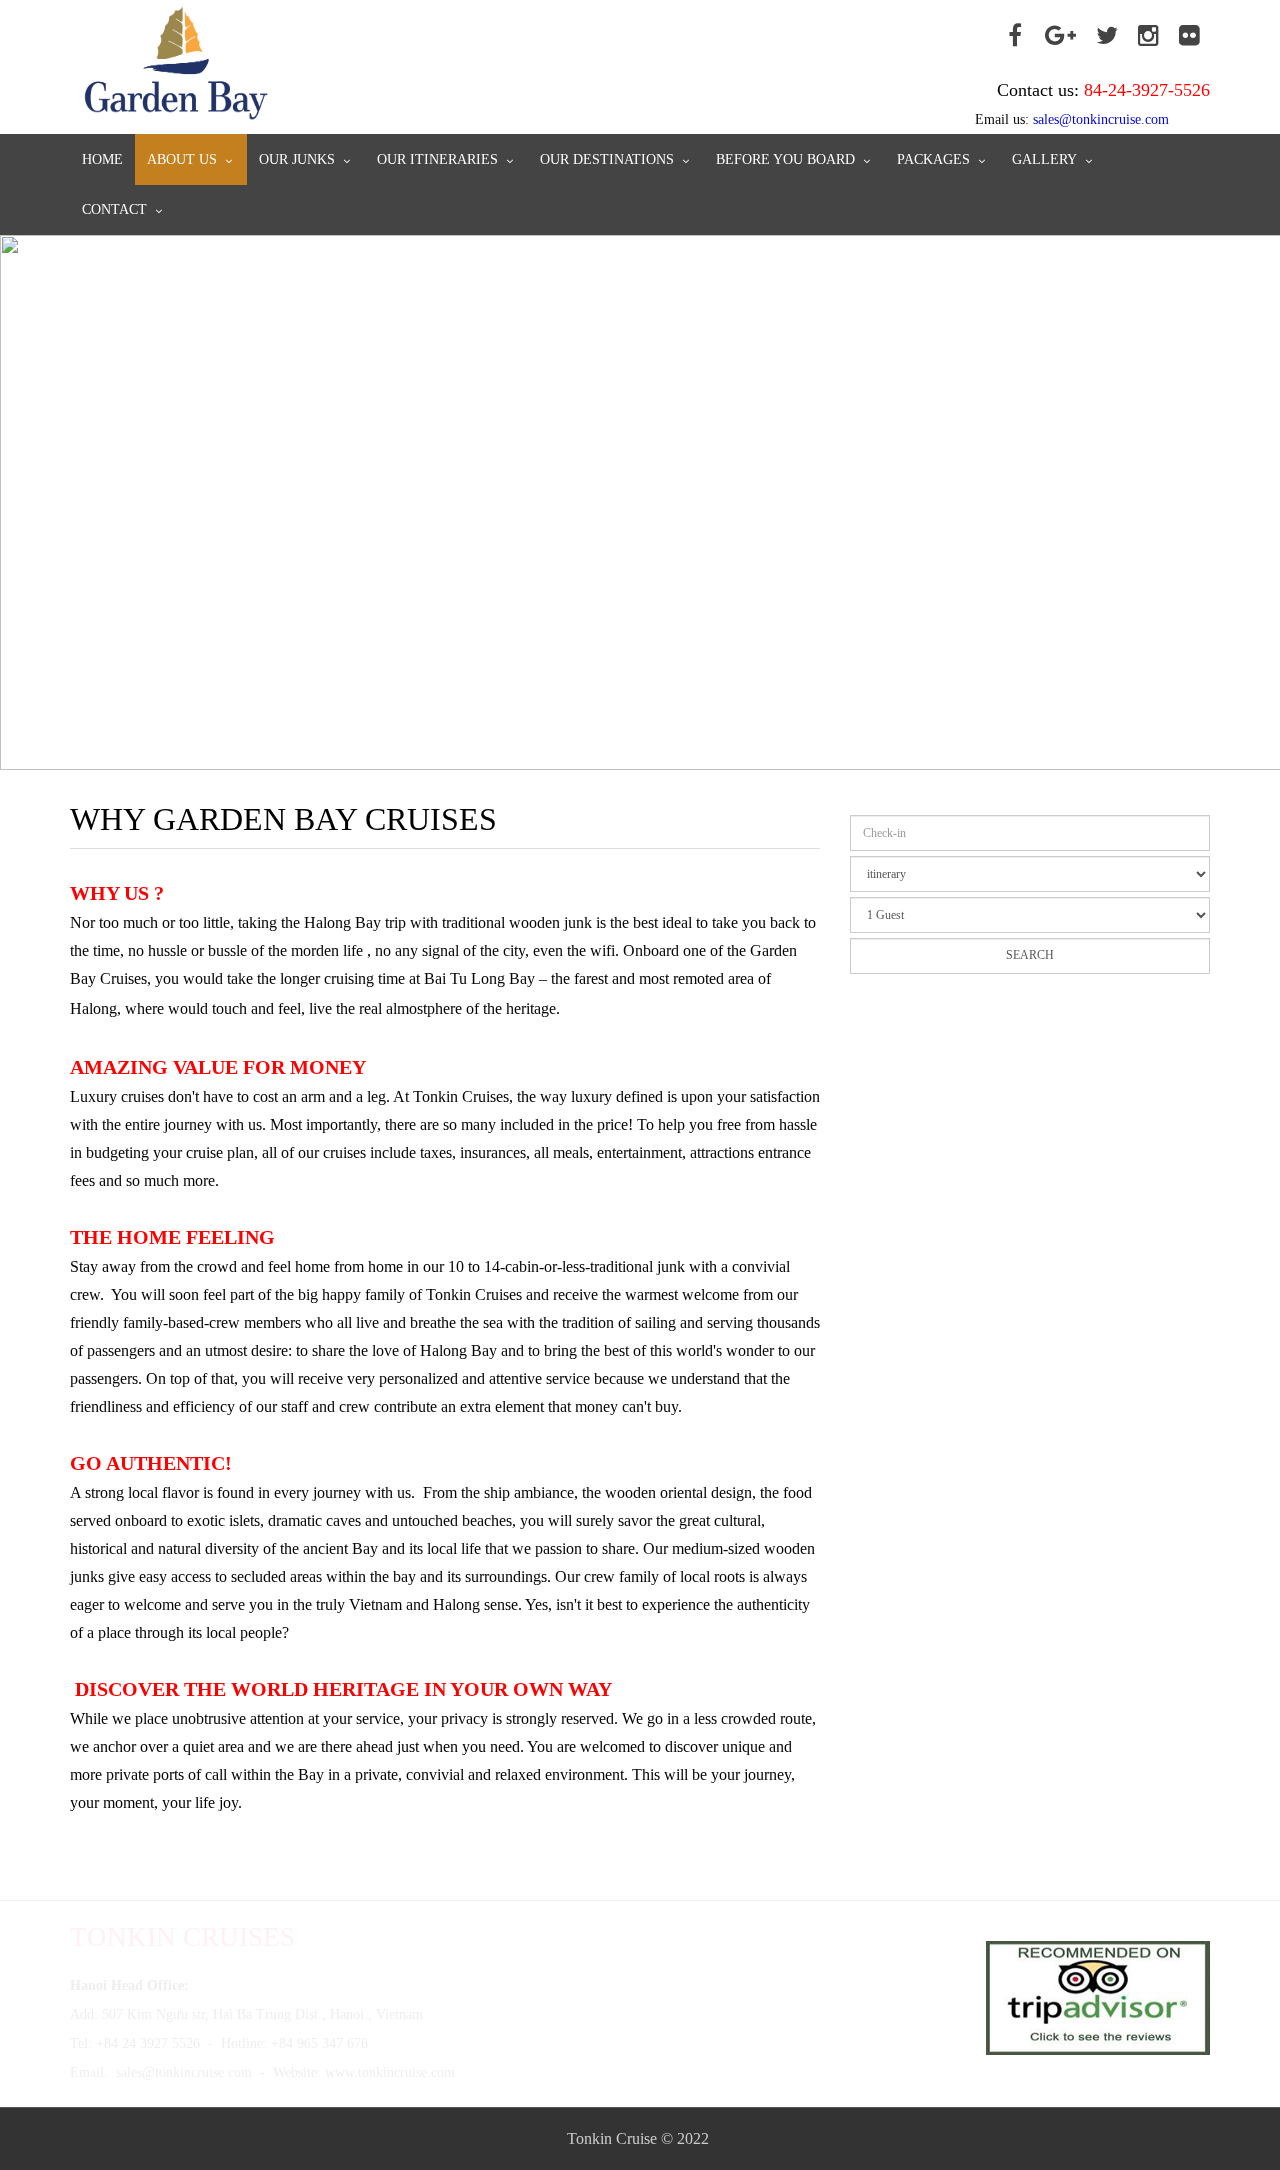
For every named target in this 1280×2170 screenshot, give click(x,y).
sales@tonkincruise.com (184, 2072)
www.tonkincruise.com (390, 2072)
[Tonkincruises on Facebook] (1015, 36)
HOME (102, 159)
